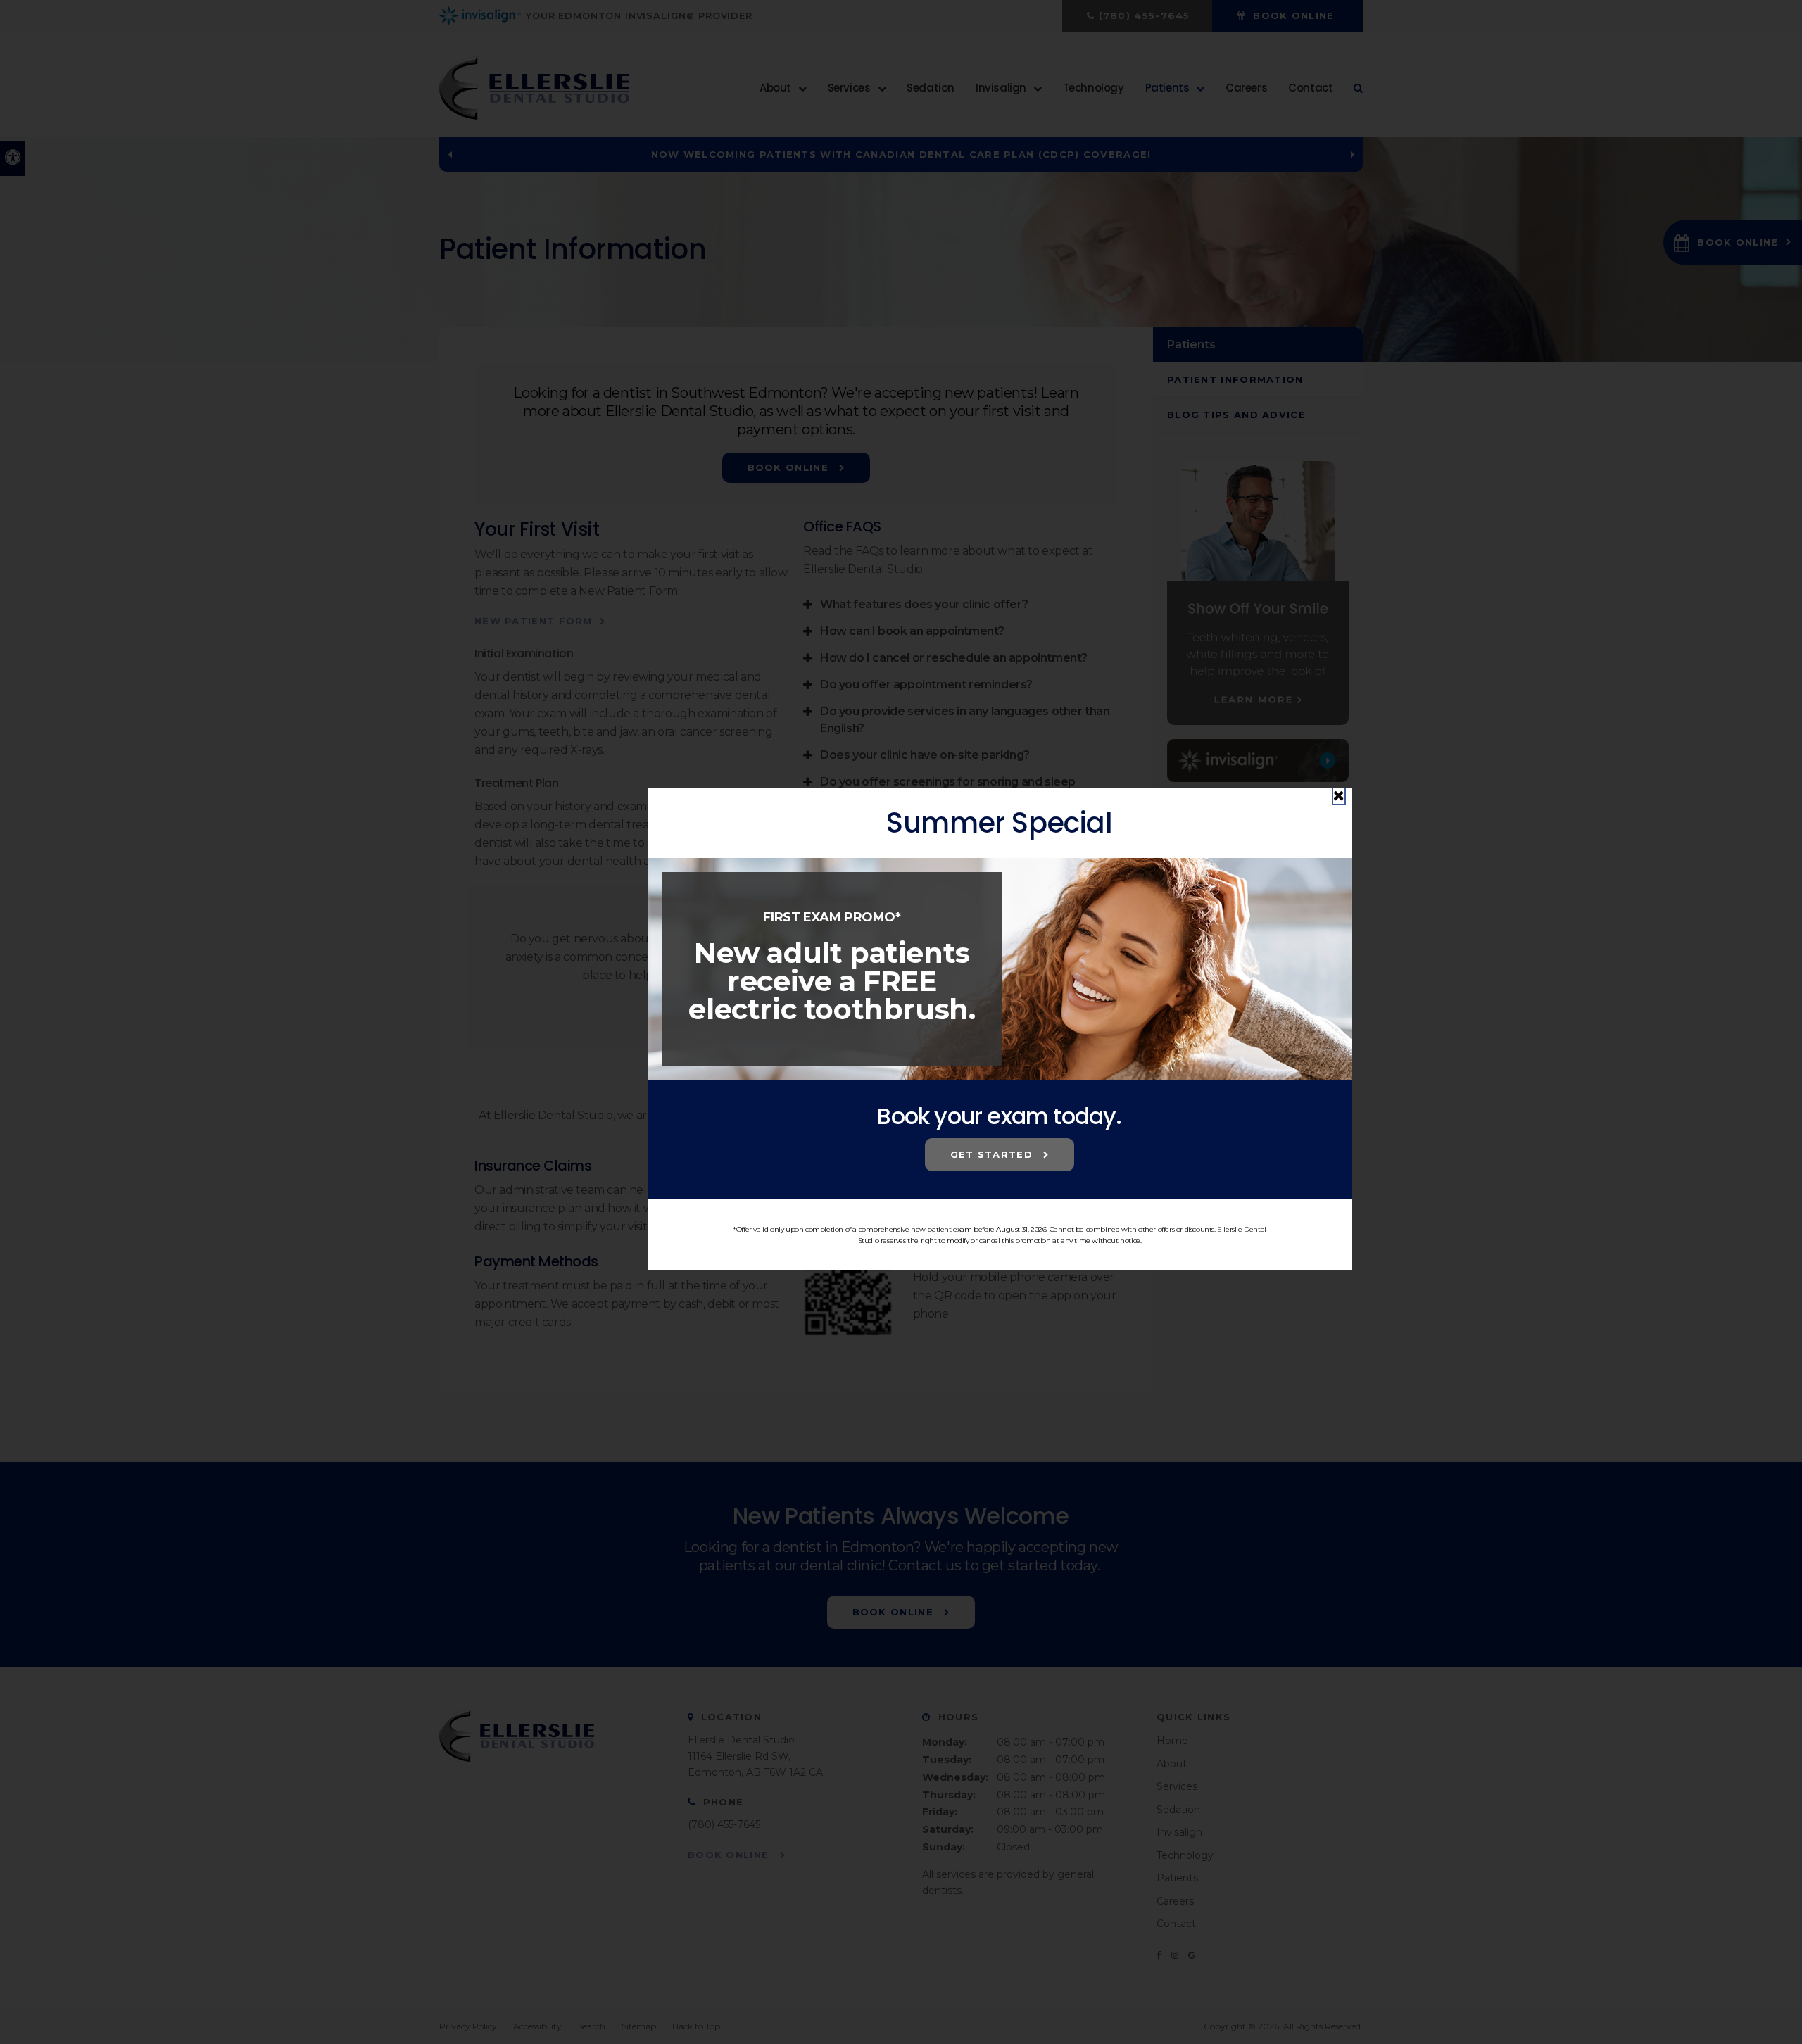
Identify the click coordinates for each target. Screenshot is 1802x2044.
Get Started (994, 1154)
